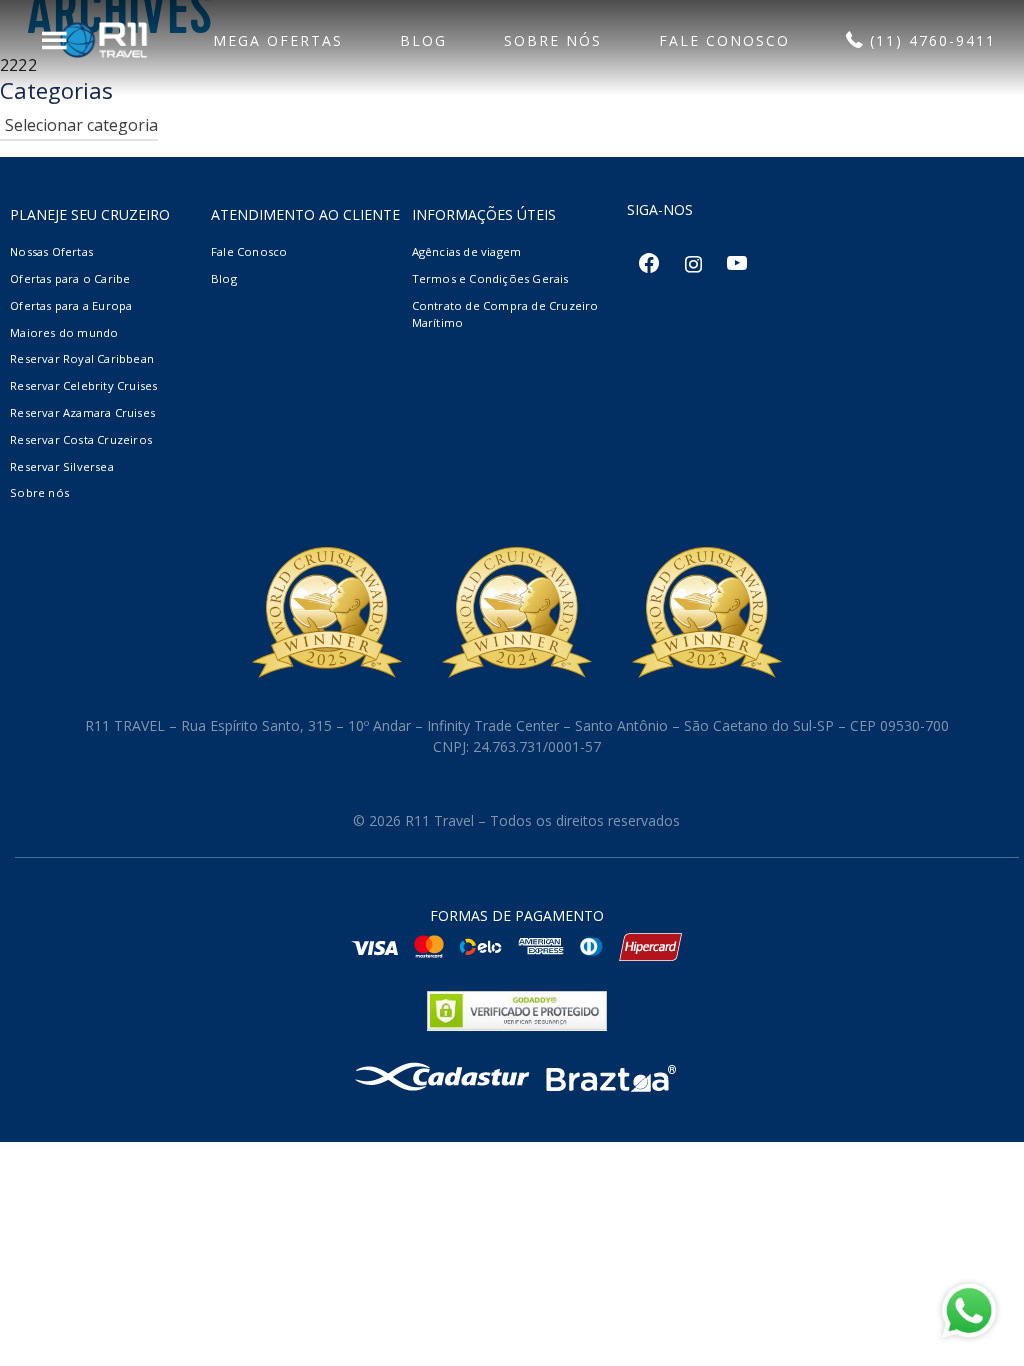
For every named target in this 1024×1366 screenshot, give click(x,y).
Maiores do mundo (64, 332)
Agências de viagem (467, 251)
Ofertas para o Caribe (70, 278)
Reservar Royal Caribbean (82, 358)
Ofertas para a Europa (71, 305)
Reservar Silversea (62, 466)
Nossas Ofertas (51, 251)
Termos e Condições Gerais (490, 278)
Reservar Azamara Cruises (82, 412)
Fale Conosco (249, 251)
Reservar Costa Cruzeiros (81, 439)
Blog (224, 278)
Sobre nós (39, 492)
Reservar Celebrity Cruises (83, 385)
